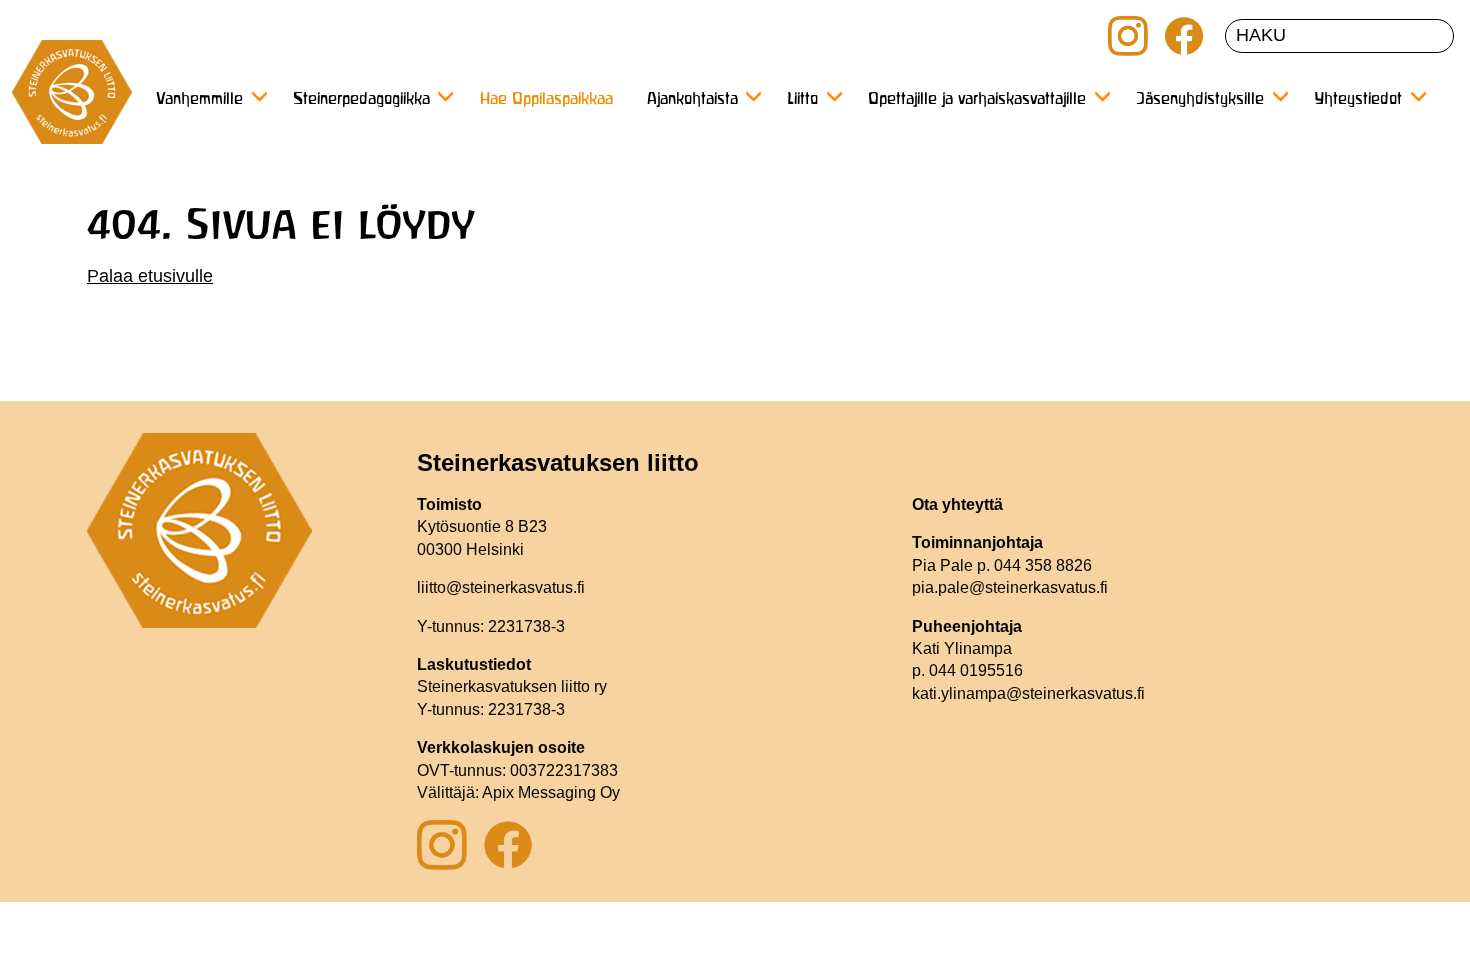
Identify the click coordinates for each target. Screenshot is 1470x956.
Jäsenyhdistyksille (1200, 100)
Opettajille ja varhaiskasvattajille (977, 100)
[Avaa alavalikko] (259, 96)
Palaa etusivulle (150, 276)
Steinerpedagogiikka (361, 100)
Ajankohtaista (692, 100)
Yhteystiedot (1358, 100)
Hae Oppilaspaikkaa (546, 100)
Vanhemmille (199, 100)
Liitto (802, 100)
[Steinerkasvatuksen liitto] (72, 100)
